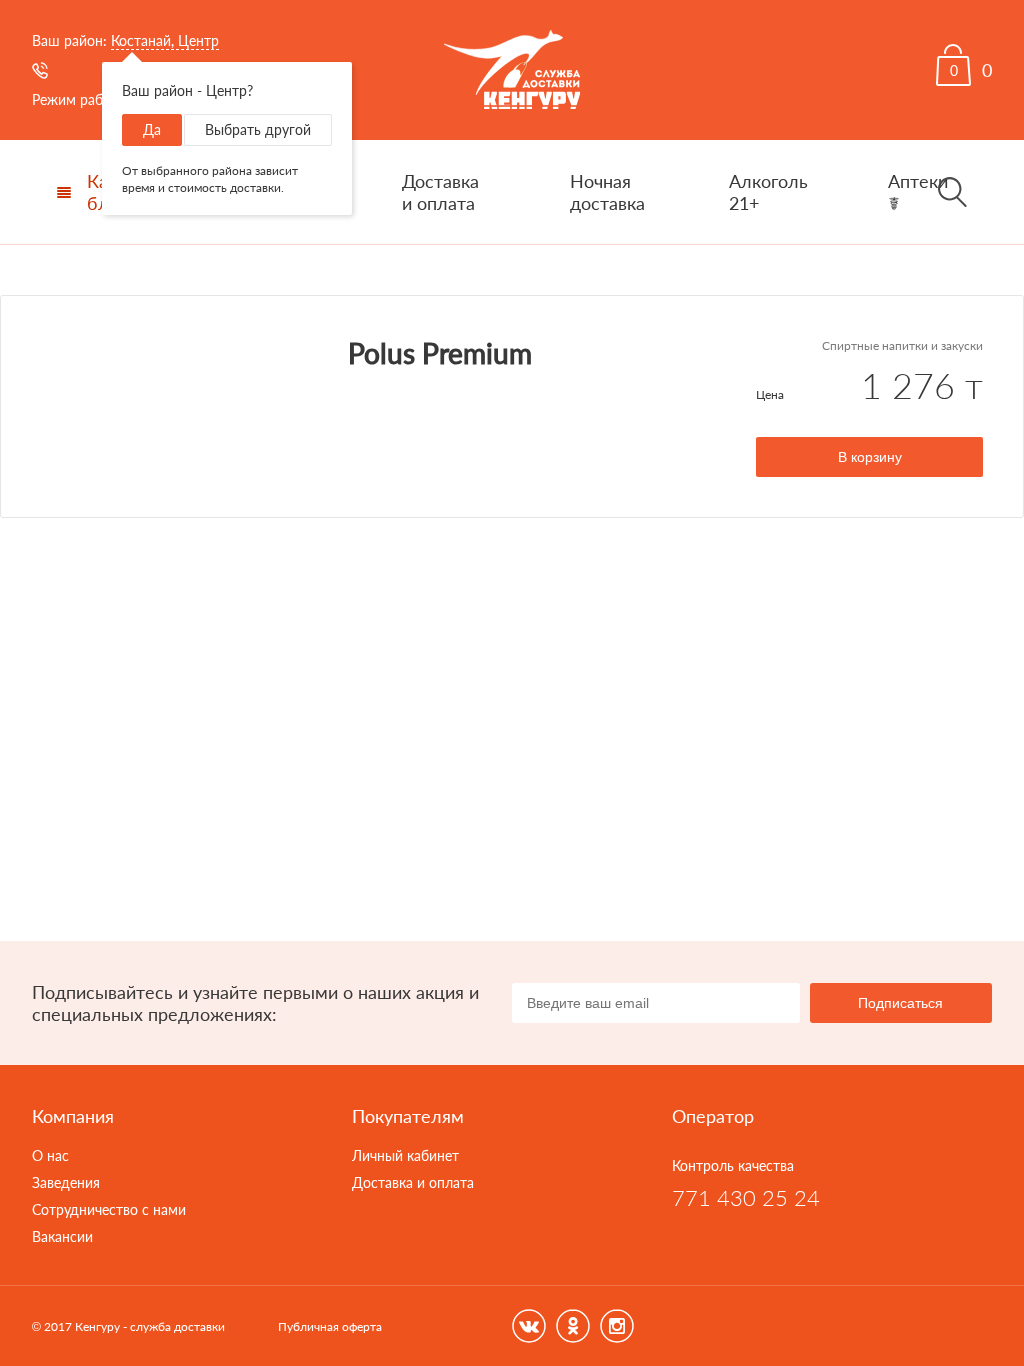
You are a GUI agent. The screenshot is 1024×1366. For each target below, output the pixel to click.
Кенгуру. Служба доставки (512, 70)
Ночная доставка (607, 192)
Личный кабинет (405, 1155)
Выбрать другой (258, 129)
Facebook (529, 1326)
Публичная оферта (330, 1326)
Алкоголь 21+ (768, 192)
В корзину (870, 457)
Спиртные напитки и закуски (902, 345)
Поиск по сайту (952, 192)
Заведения (66, 1182)
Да (152, 129)
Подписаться (900, 1003)
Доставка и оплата (440, 192)
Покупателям (408, 1116)
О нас (50, 1155)
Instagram (617, 1326)
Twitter (573, 1326)
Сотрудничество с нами (109, 1209)
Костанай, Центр (165, 40)
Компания (73, 1116)
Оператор (713, 1116)
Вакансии (62, 1236)
